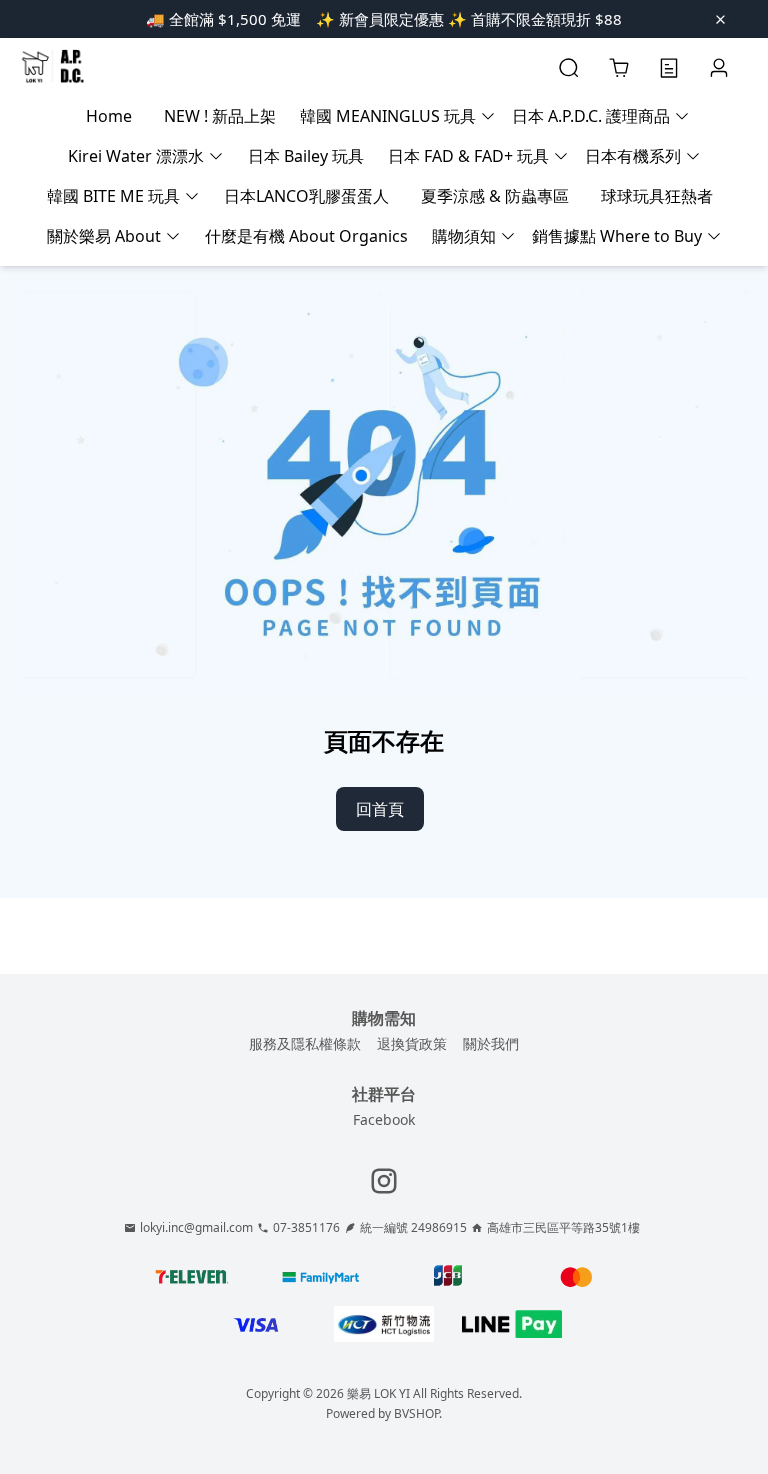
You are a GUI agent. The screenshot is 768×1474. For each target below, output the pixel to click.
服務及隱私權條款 (305, 1043)
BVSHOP (416, 1413)
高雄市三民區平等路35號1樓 (563, 1228)
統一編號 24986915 (413, 1228)
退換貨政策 (412, 1043)
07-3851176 (306, 1228)
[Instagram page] (384, 1181)
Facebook (384, 1119)
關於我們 (491, 1043)
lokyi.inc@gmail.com (196, 1228)
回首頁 (380, 809)
